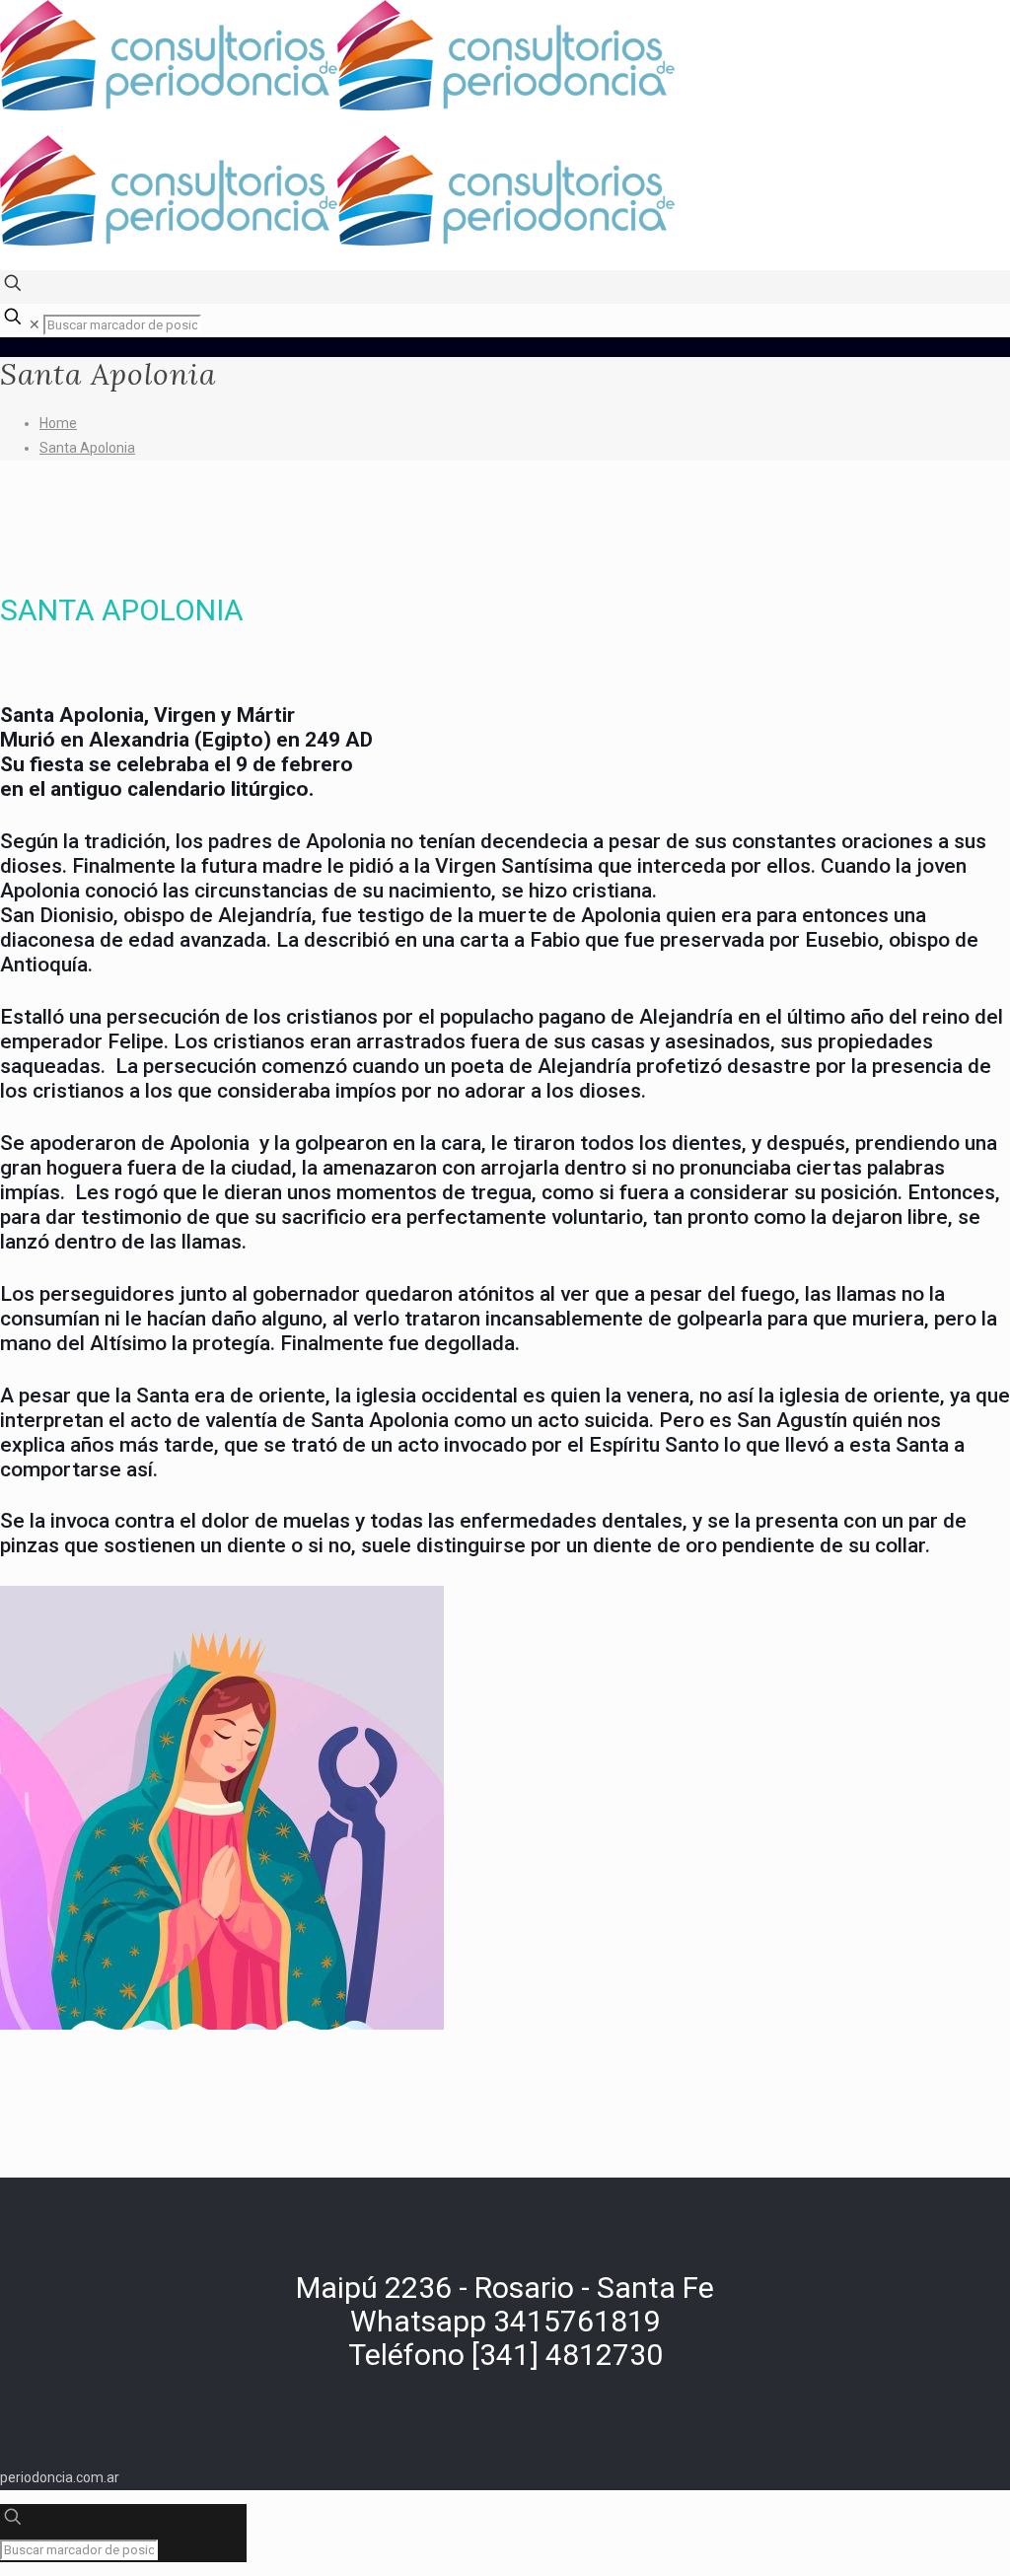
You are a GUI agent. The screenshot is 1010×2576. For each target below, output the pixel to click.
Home (58, 423)
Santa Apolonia (87, 448)
